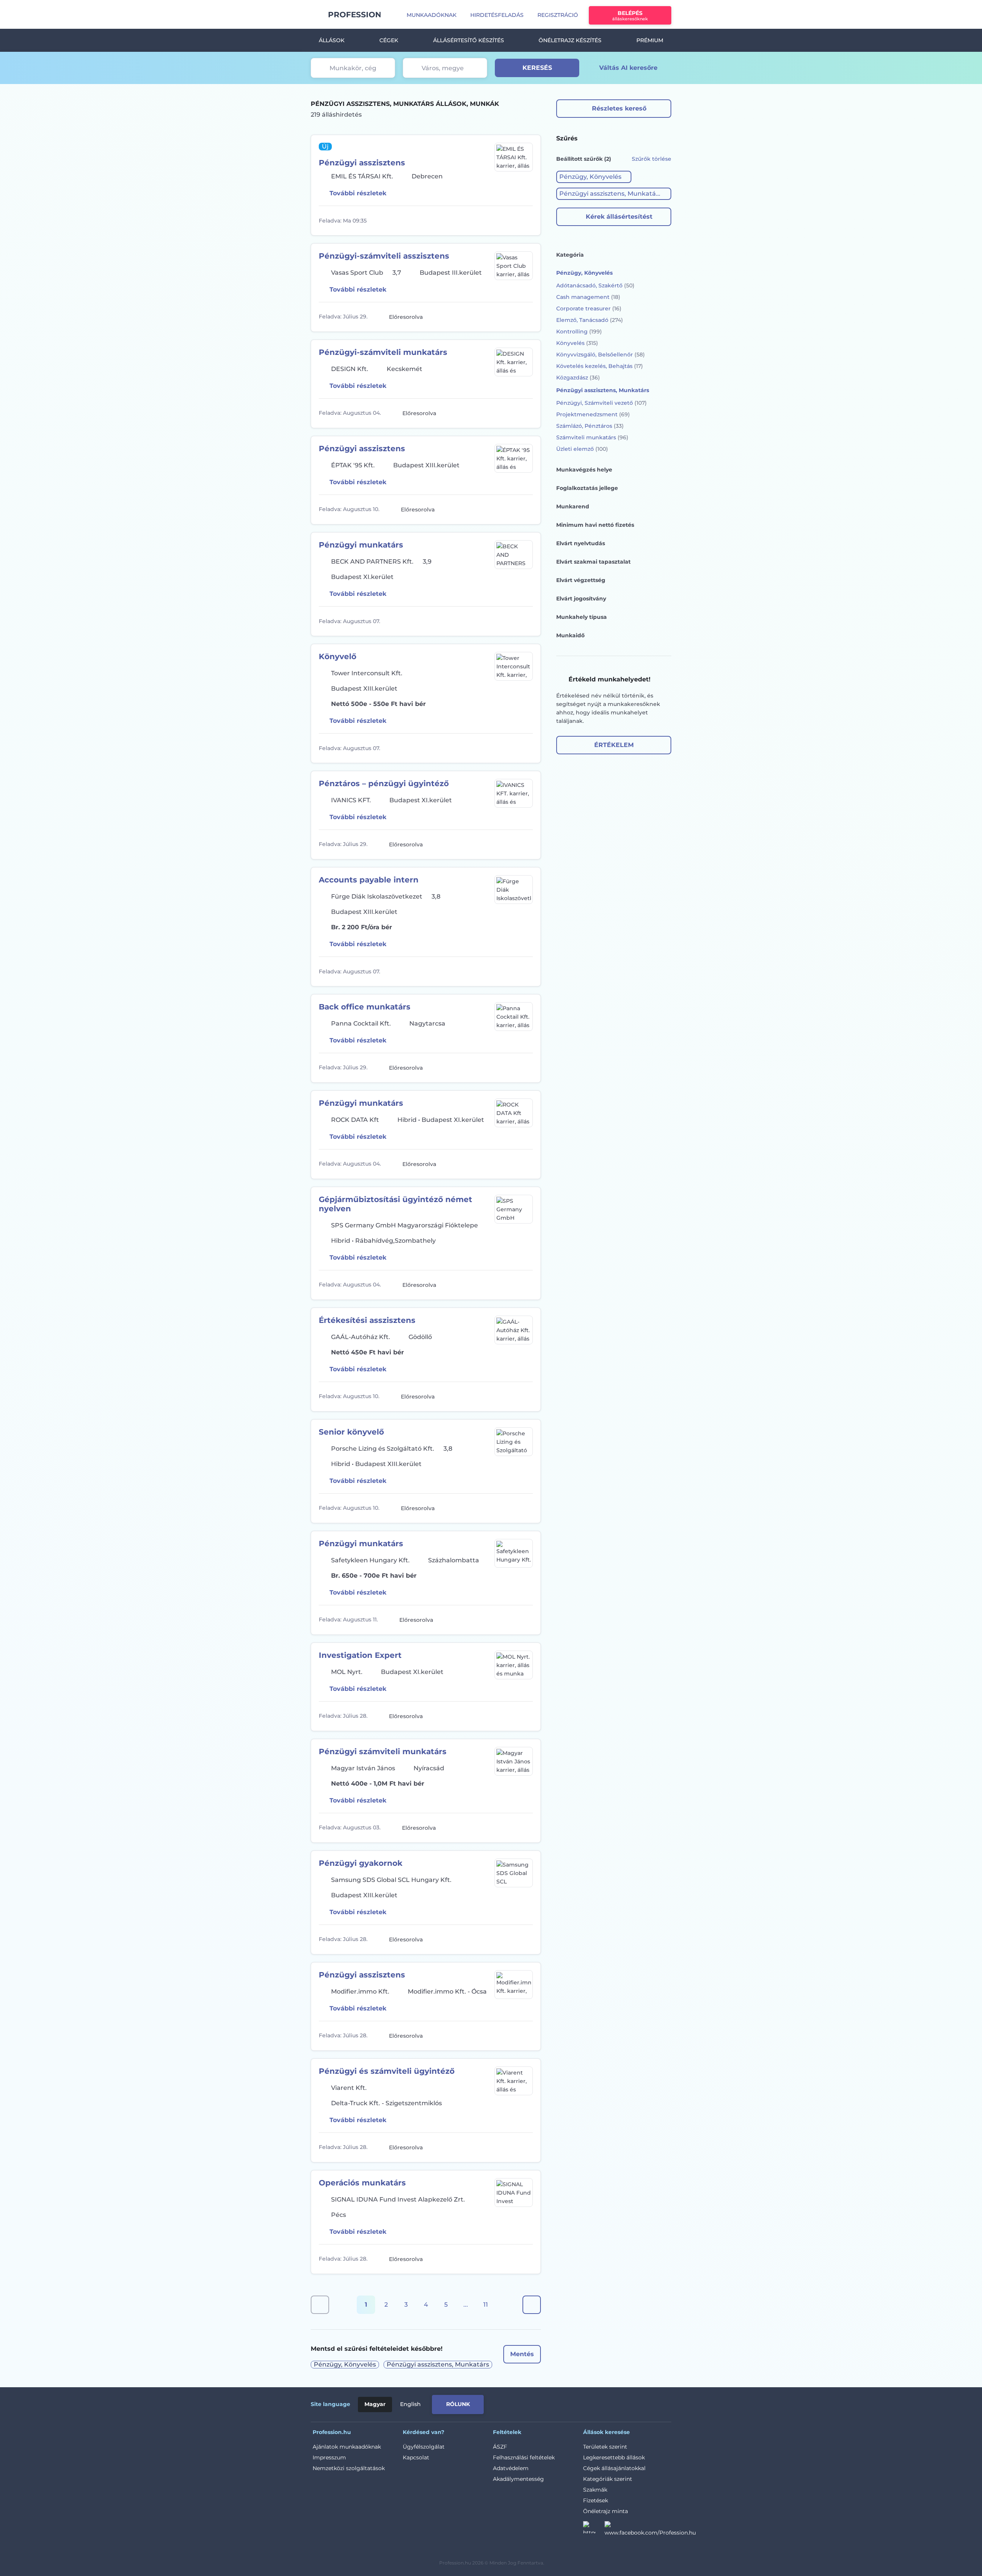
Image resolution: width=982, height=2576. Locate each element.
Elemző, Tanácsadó (590, 320)
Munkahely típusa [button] (582, 617)
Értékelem (614, 745)
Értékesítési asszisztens (367, 1320)
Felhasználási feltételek (524, 2457)
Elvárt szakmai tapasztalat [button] (593, 562)
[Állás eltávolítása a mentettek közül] (526, 221)
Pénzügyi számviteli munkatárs (383, 1751)
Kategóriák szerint (608, 2479)
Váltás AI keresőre (628, 68)
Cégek (389, 40)
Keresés (537, 68)
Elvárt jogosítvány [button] (581, 599)
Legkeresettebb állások (614, 2457)
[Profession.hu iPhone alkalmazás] (585, 2403)
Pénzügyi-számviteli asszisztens (384, 256)
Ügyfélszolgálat (424, 2447)
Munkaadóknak (432, 15)
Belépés (630, 16)
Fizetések (596, 2500)
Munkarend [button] (573, 506)
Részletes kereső (619, 108)
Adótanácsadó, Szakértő (595, 285)
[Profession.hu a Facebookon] (650, 2530)
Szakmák (595, 2490)
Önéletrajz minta (606, 2511)
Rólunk (458, 2404)
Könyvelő (338, 656)
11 (486, 2305)
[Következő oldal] (532, 2305)
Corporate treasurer (589, 308)
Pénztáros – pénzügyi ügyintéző (384, 783)
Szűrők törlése (652, 159)
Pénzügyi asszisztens (362, 163)
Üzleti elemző (582, 449)
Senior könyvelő (351, 1432)
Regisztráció (558, 15)
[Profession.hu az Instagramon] (594, 2530)
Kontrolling (579, 331)
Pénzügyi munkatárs (361, 545)
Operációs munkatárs (362, 2183)
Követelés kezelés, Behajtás (600, 366)
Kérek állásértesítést (619, 217)
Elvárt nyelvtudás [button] (581, 543)
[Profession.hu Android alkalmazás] (639, 2403)
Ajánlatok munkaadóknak (347, 2447)
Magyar (375, 2404)
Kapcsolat (416, 2457)
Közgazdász (578, 378)
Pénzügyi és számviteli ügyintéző (387, 2071)
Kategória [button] (570, 255)
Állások (332, 40)
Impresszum (329, 2457)
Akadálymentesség (518, 2479)
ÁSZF (500, 2447)
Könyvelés (577, 343)
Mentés (522, 2354)
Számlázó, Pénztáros (590, 426)
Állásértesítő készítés (469, 40)
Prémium (650, 40)
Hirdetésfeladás (497, 15)
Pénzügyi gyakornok (361, 1863)
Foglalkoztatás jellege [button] (587, 488)
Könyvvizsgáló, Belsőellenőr (601, 355)
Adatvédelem (511, 2468)
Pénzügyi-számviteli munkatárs (383, 352)
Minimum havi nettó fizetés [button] (595, 525)
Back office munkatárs (365, 1007)
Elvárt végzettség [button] (581, 580)
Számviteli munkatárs (592, 437)
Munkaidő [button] (570, 635)
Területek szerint (605, 2447)
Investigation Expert (360, 1655)
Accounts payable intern (369, 880)
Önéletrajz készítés (570, 40)
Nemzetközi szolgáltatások (349, 2468)
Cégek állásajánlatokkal (614, 2468)
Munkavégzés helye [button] (584, 470)
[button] (594, 177)
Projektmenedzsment (593, 414)
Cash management (588, 297)
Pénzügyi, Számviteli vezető (601, 403)
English (410, 2404)
